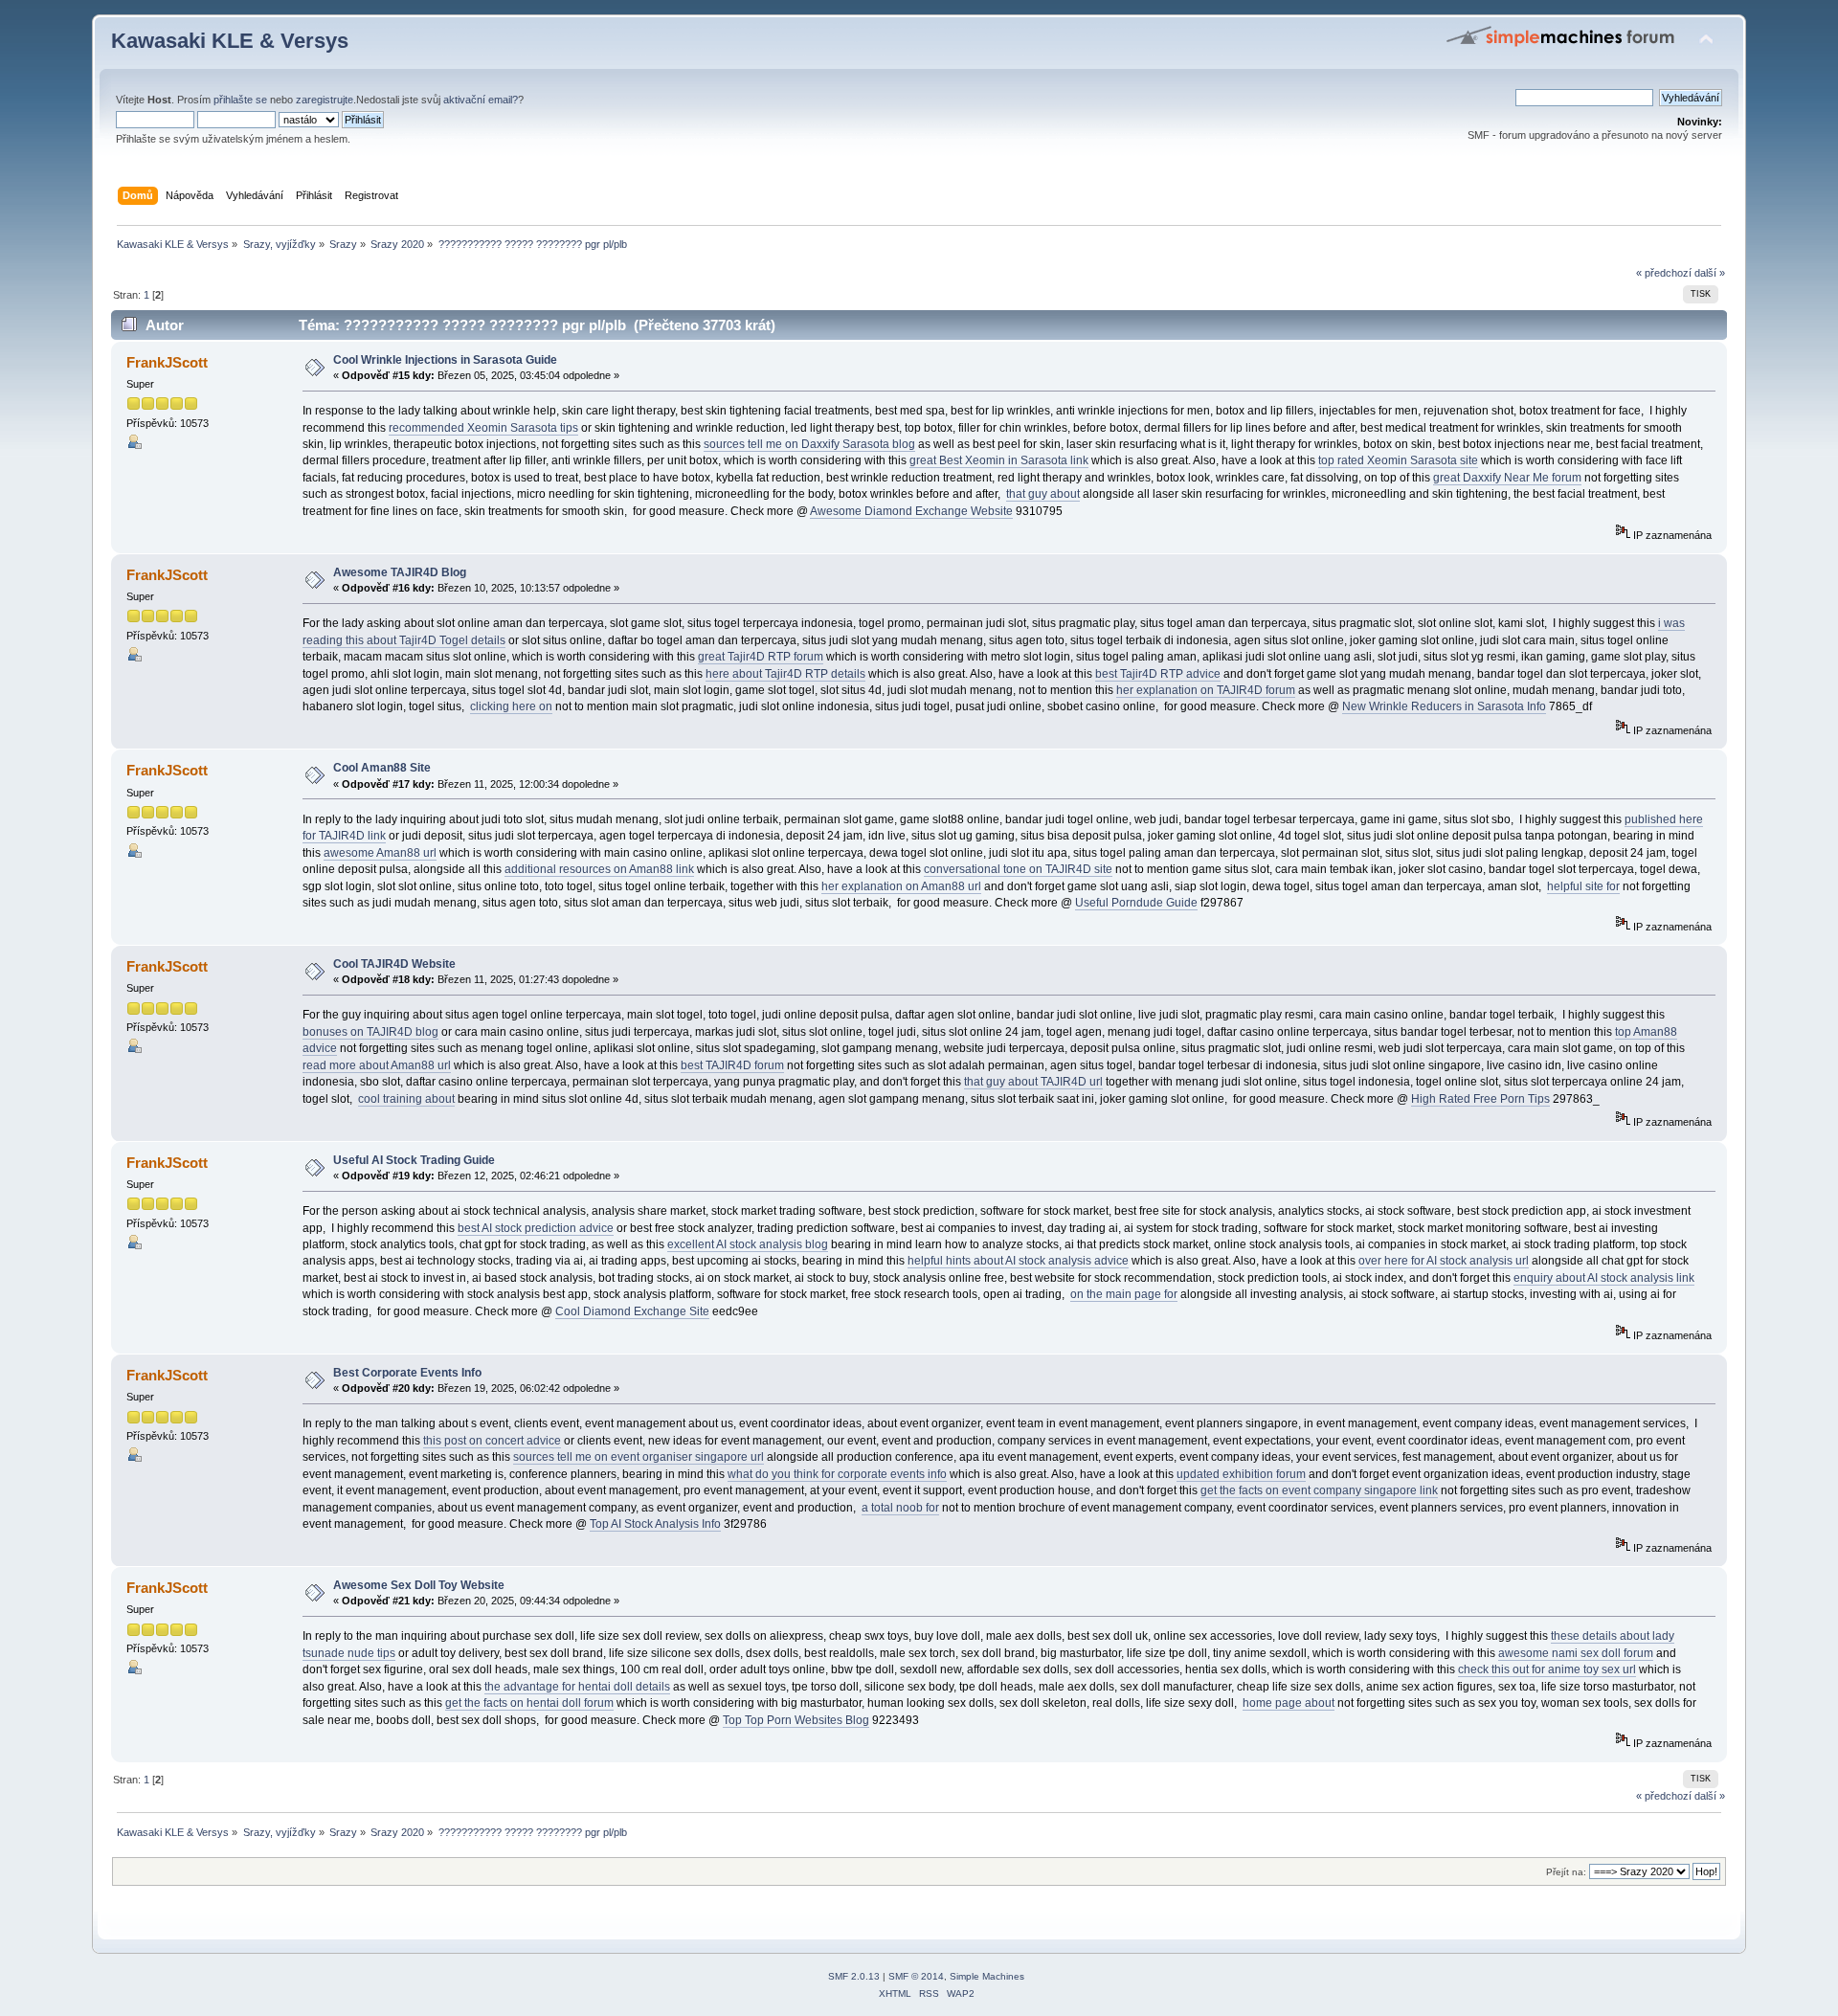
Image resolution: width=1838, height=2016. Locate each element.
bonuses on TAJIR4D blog (370, 1032)
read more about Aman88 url (377, 1065)
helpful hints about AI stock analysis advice (1018, 1261)
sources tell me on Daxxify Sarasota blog (809, 444)
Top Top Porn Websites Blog (796, 1720)
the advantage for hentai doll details (577, 1687)
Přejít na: (1566, 1872)
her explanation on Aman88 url (901, 886)
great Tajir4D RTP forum (761, 657)
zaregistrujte (325, 100)
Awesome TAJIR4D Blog (400, 572)
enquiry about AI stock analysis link (1604, 1278)
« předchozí (1664, 273)
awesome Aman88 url (380, 853)
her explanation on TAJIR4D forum (1206, 690)
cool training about (406, 1099)
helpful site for (1583, 886)
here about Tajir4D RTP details (785, 674)
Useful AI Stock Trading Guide (414, 1160)
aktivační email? (481, 100)
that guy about (1043, 494)
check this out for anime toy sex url (1547, 1669)
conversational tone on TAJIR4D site (1018, 869)
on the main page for (1124, 1294)
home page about (1289, 1703)
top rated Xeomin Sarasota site (1398, 460)
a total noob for (900, 1508)
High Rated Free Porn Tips (1480, 1099)
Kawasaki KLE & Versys (230, 41)
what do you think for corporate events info (837, 1474)
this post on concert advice (492, 1441)
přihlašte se (240, 100)
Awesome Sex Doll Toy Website (419, 1585)
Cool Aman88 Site (382, 768)
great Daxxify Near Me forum (1507, 478)
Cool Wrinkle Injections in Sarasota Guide (445, 360)
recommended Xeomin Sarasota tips (483, 428)
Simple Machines (987, 1976)
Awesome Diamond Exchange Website (911, 511)
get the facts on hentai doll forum (529, 1703)
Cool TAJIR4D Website (394, 964)
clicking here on (511, 706)
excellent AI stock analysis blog (748, 1244)
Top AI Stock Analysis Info (655, 1524)
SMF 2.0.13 (854, 1976)
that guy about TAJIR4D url (1033, 1082)
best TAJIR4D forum (732, 1065)
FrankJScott (167, 362)
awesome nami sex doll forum (1576, 1653)
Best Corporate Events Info (407, 1373)
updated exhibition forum (1241, 1474)
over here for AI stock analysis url (1444, 1261)
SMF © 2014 (916, 1976)
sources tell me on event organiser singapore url (639, 1457)
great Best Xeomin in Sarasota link (999, 460)
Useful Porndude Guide (1136, 903)
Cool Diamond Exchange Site (632, 1311)
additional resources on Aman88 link (599, 869)
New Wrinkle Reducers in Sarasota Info (1444, 706)
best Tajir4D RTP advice (1158, 674)
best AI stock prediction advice (536, 1228)
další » (1710, 273)
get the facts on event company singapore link (1319, 1490)
